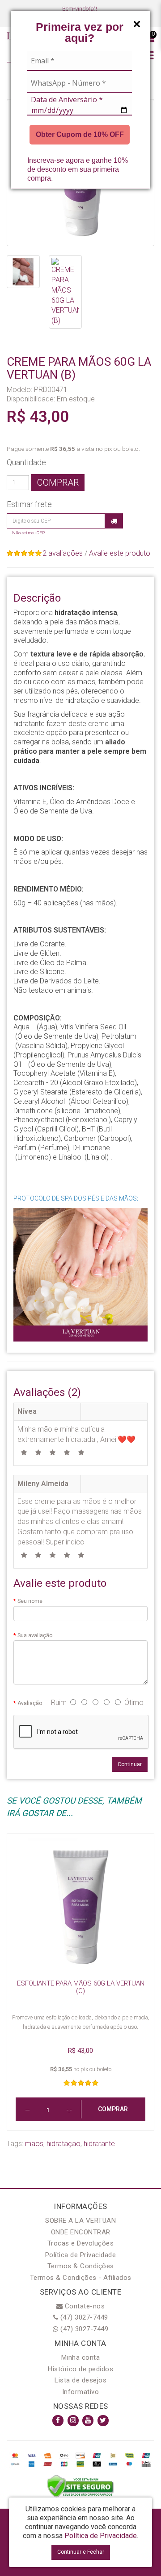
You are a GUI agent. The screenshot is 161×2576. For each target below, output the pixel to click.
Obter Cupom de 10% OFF (80, 134)
